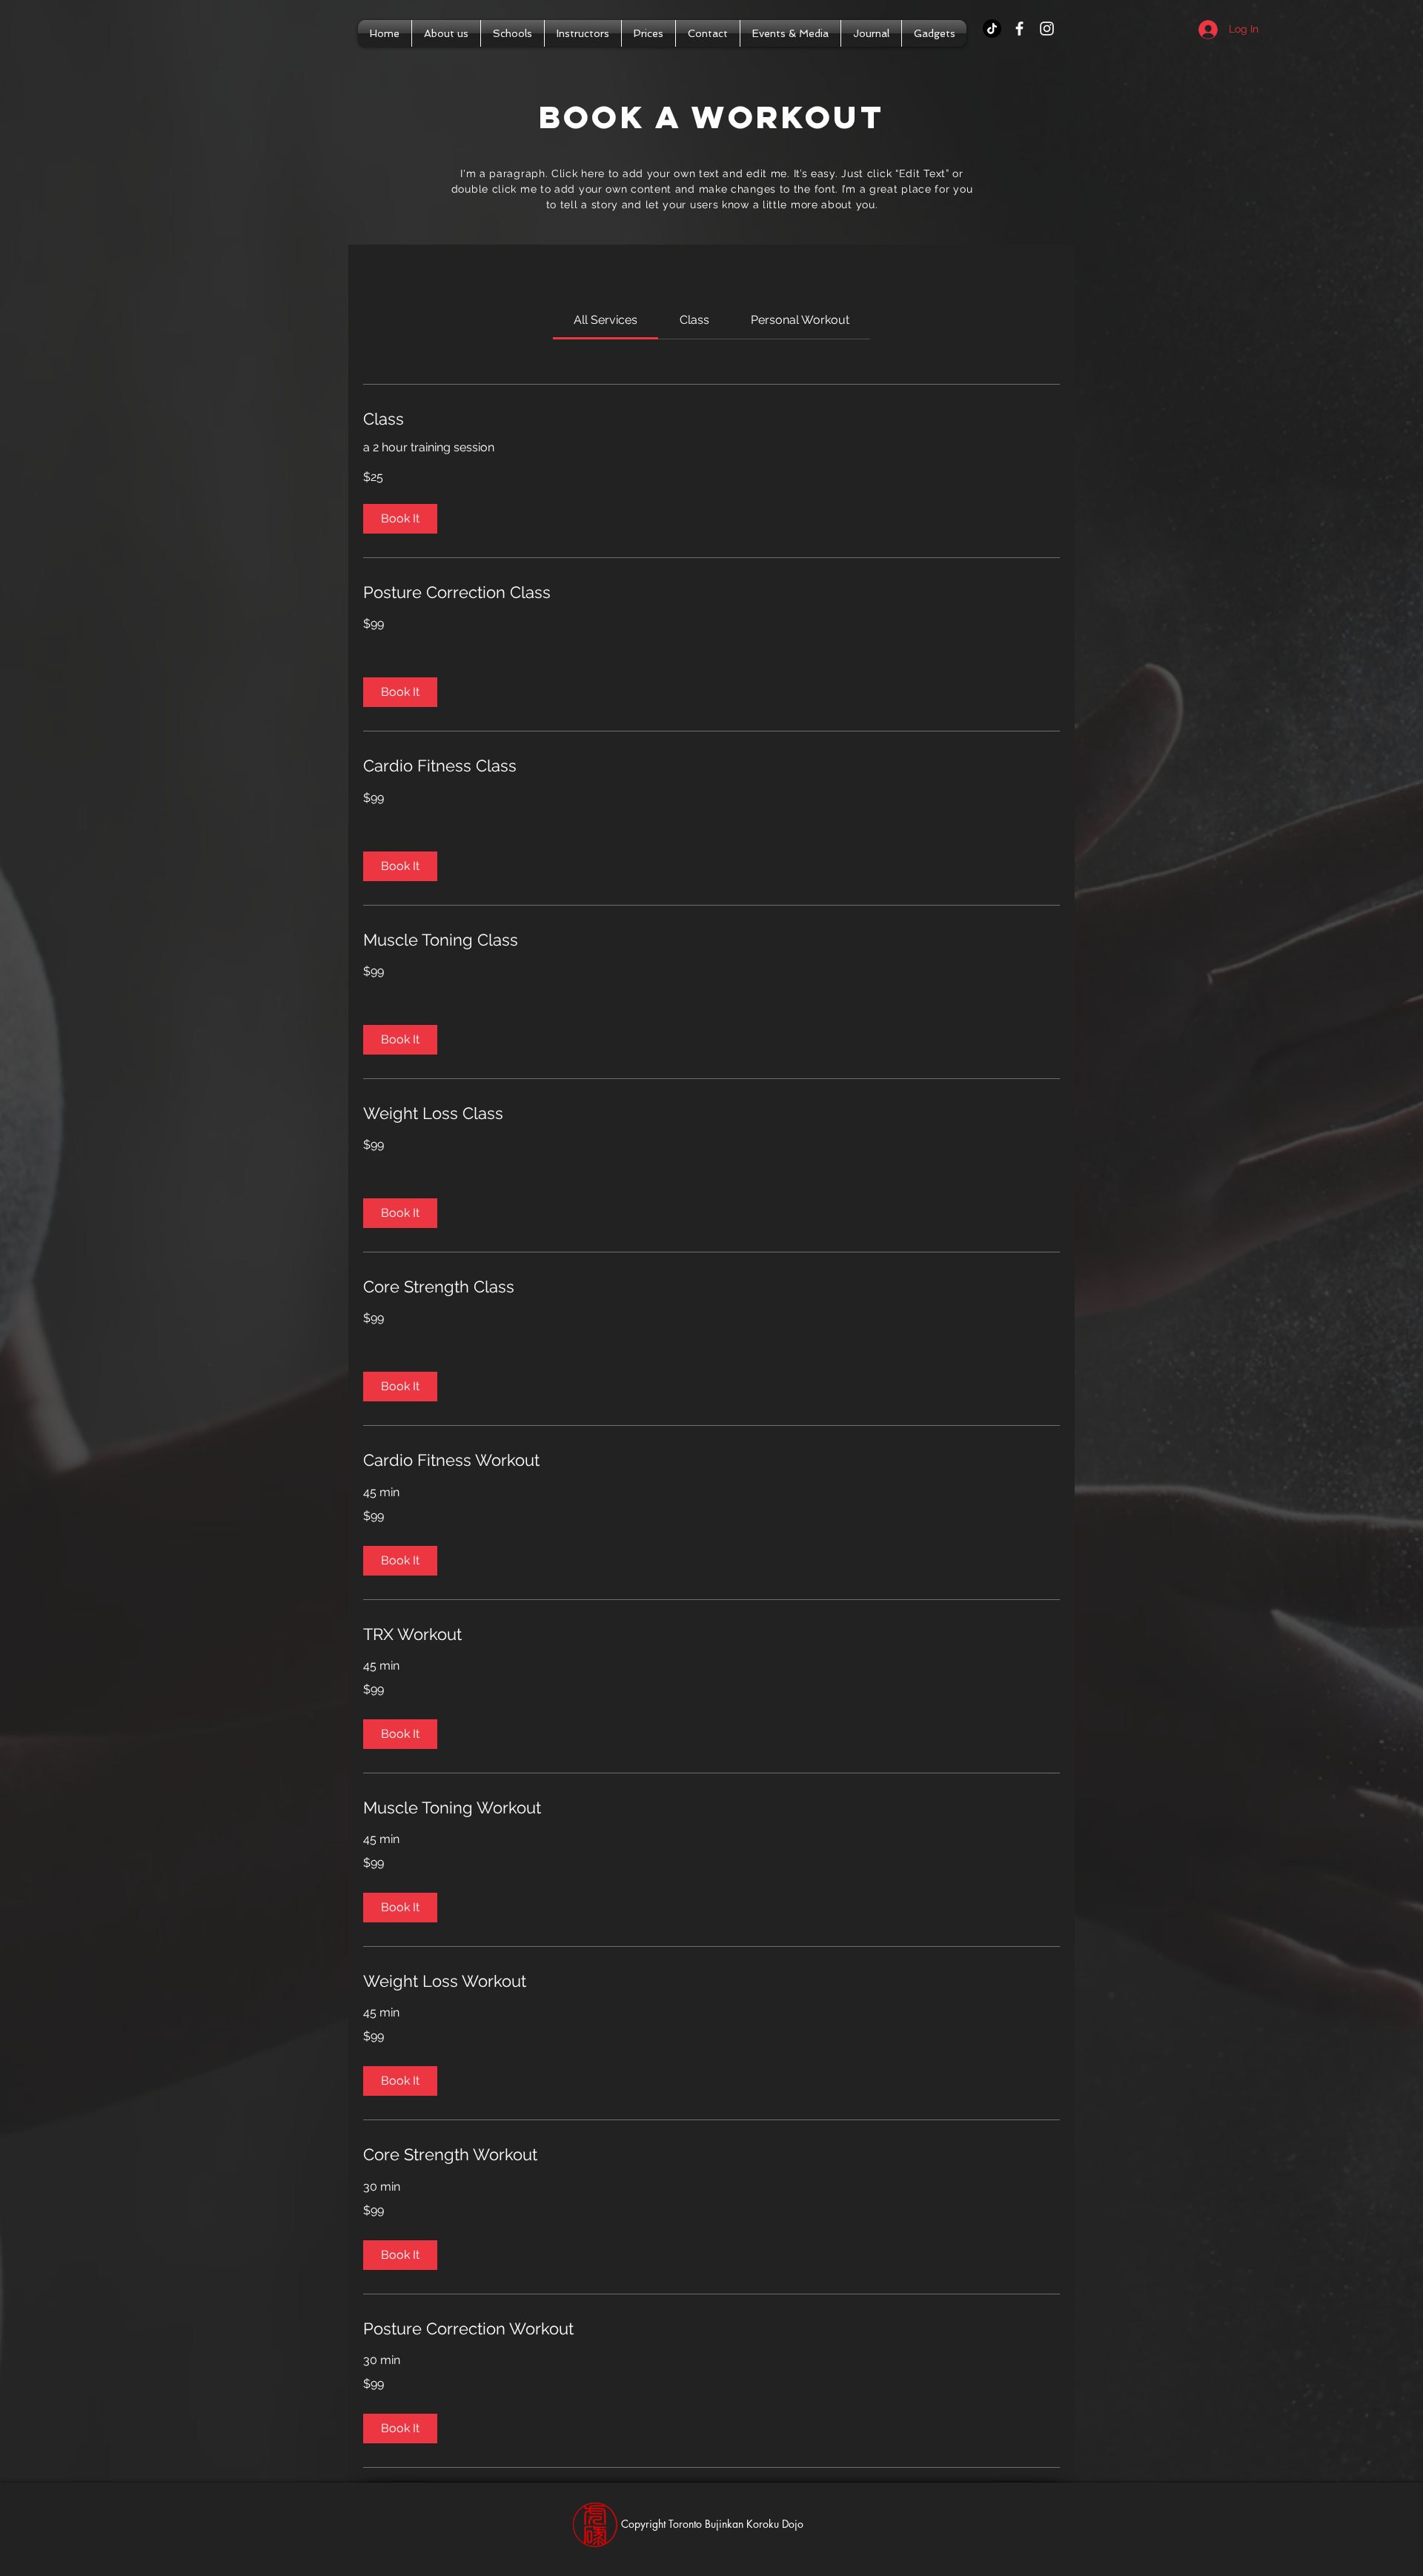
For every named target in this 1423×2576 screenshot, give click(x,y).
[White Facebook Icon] (1019, 29)
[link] (606, 320)
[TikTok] (992, 29)
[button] (400, 519)
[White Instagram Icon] (1047, 29)
